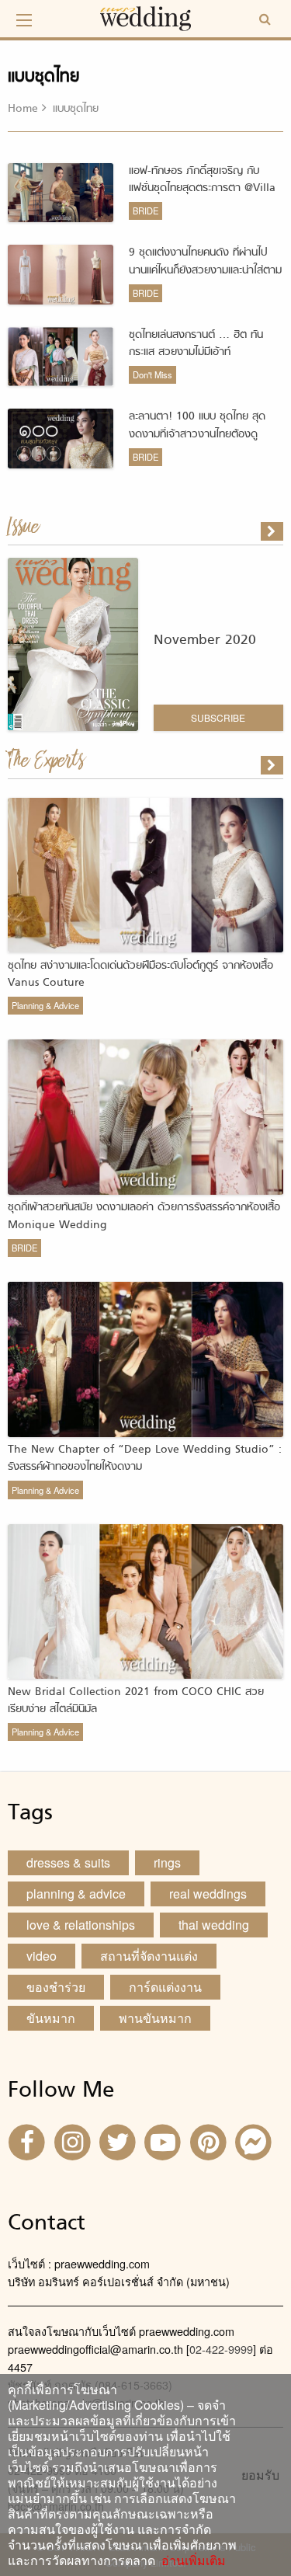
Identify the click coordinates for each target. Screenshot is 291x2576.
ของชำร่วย (56, 1987)
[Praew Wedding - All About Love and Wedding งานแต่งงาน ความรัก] (146, 17)
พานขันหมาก (155, 2018)
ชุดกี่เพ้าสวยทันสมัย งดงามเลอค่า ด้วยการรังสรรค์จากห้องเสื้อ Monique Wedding (144, 1216)
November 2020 (205, 641)
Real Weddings (208, 1894)
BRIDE (145, 211)
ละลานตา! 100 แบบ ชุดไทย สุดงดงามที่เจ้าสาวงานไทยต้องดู (197, 425)
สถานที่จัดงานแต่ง (149, 1956)
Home (23, 109)
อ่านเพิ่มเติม (191, 2560)
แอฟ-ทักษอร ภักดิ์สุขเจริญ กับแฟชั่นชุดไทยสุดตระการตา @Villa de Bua (202, 189)
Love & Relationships (81, 1925)
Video (42, 1956)
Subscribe (218, 717)
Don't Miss (152, 374)
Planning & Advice (45, 1005)
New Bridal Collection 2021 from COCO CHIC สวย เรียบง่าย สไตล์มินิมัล (136, 1701)
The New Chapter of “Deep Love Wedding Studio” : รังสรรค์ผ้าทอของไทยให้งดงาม (145, 1459)
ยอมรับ (260, 2475)
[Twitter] (120, 2141)
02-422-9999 (221, 2349)
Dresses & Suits (68, 1862)
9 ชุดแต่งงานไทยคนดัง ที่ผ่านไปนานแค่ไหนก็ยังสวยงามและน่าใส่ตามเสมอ (205, 270)
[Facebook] (29, 2141)
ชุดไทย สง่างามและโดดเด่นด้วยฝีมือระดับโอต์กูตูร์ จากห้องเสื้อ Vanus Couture (140, 975)
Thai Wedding (214, 1925)
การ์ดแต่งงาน (165, 1987)
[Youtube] (165, 2141)
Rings (167, 1862)
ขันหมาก (51, 2018)
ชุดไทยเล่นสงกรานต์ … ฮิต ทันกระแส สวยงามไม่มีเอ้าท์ (196, 344)
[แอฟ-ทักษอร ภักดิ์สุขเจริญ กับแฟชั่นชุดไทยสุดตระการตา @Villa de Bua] (273, 765)
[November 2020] (273, 531)
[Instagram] (74, 2141)
